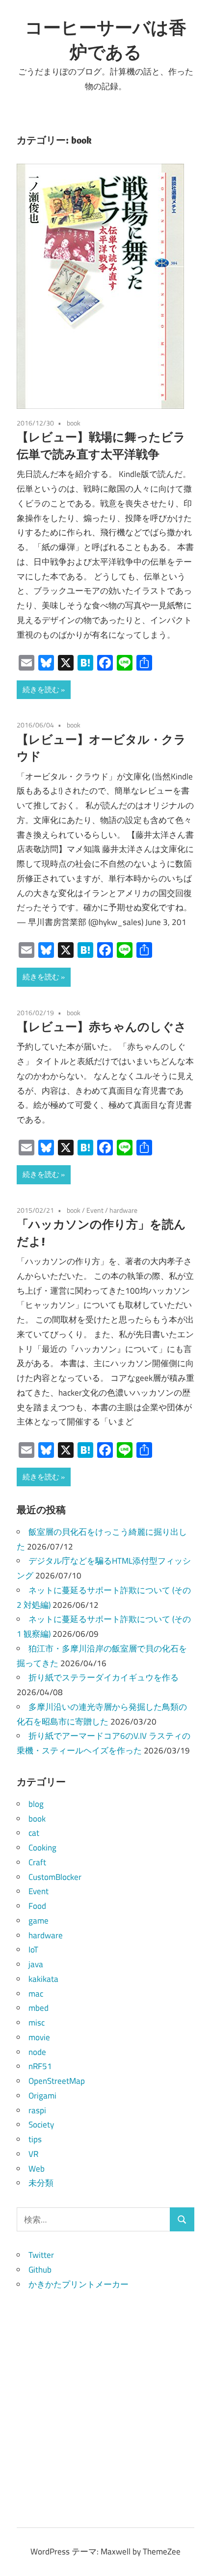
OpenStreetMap (57, 2081)
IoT (33, 1950)
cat (34, 1833)
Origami (42, 2096)
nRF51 (40, 2066)
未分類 (41, 2183)
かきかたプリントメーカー (79, 2284)
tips (35, 2139)
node (37, 2052)
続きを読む (41, 689)
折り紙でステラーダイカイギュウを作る (104, 1677)
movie (39, 2037)
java (36, 1964)
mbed (39, 2008)
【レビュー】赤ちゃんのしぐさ (102, 1026)
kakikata (43, 1979)
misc (37, 2023)
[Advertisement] (105, 2397)
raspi (37, 2110)
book (74, 423)
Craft (37, 1862)
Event (95, 1210)
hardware (123, 1210)
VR (33, 2154)
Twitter (41, 2255)
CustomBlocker (55, 1877)
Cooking (42, 1848)
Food (37, 1906)
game (39, 1921)
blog (36, 1804)
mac (36, 1994)
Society (41, 2125)
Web (37, 2169)
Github (40, 2270)
